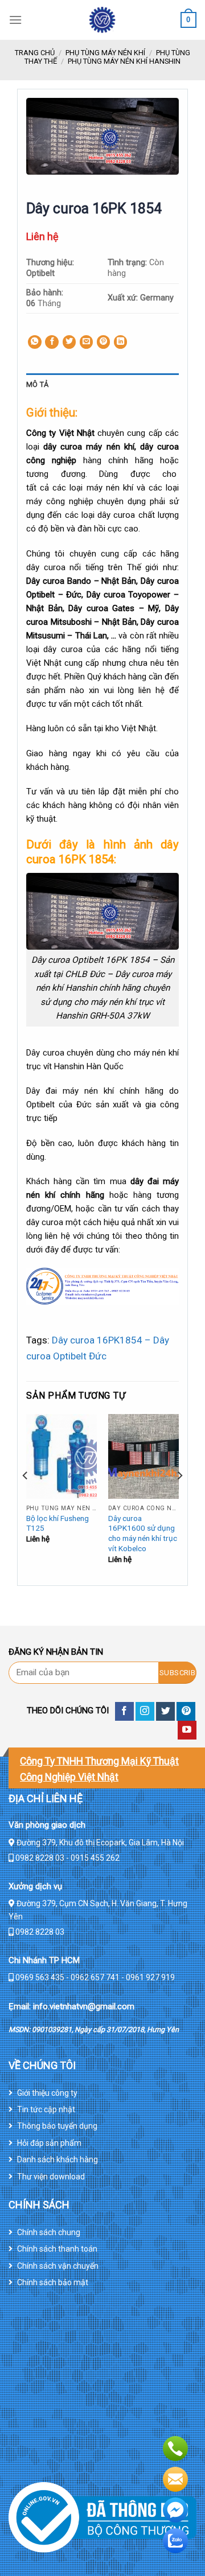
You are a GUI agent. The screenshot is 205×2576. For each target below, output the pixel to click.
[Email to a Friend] (87, 342)
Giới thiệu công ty (47, 2093)
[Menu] (15, 20)
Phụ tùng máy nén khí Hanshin (124, 61)
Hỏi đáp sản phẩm (49, 2143)
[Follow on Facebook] (124, 1711)
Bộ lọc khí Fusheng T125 (58, 1523)
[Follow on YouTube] (187, 1730)
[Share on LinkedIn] (121, 342)
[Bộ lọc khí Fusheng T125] (61, 1456)
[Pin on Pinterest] (104, 342)
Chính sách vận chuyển (58, 2266)
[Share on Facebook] (52, 342)
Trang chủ (35, 53)
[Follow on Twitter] (165, 1711)
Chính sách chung (49, 2232)
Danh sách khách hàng (58, 2159)
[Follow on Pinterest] (186, 1711)
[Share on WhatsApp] (35, 342)
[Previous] (26, 1499)
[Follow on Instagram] (145, 1711)
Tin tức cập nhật (46, 2109)
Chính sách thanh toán (57, 2249)
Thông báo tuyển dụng (57, 2126)
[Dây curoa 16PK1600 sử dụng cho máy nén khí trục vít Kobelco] (143, 1456)
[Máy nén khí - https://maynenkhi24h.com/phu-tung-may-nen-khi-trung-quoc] (102, 20)
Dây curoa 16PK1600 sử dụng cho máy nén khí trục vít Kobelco (143, 1533)
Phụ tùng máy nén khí (105, 53)
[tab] (102, 385)
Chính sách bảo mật (53, 2282)
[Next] (179, 1499)
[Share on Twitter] (69, 342)
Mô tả (37, 384)
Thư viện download (51, 2177)
